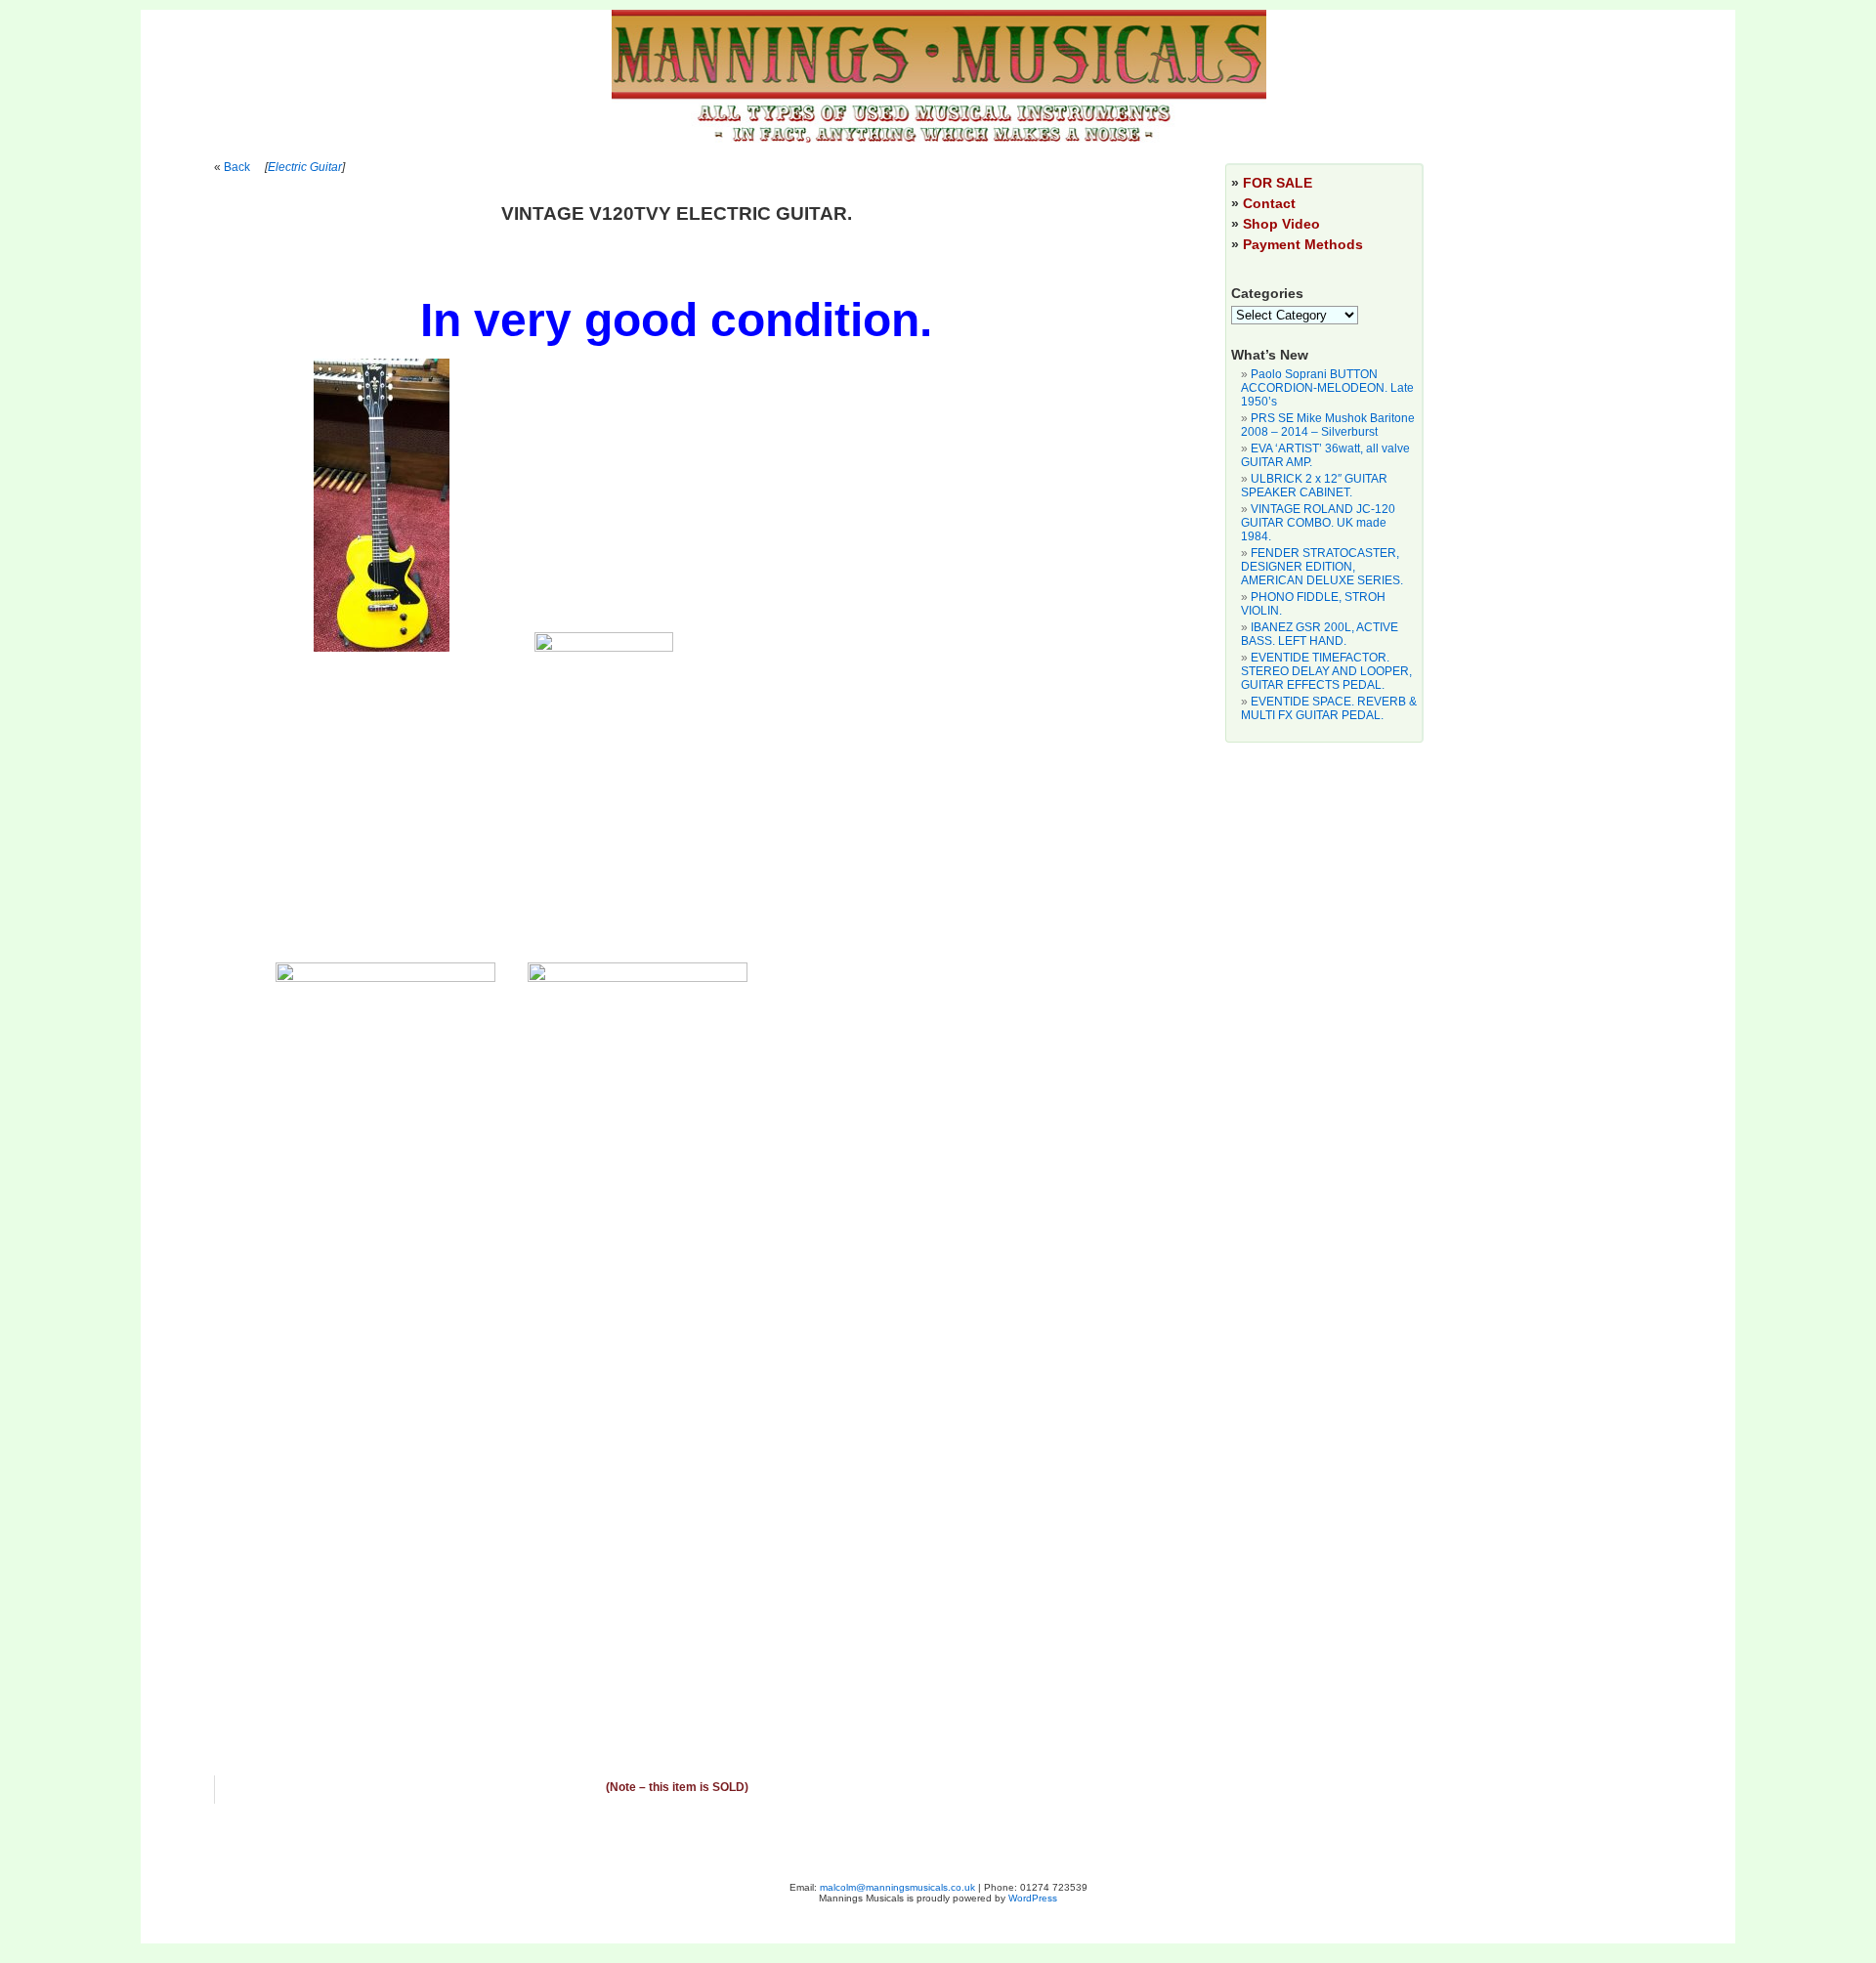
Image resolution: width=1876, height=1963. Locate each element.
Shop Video (1281, 224)
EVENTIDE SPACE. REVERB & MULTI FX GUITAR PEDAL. (1329, 708)
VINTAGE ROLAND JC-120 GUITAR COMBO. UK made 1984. (1318, 523)
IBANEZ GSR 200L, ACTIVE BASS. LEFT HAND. (1320, 634)
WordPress (1033, 1898)
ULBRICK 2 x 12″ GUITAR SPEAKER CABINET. (1314, 486)
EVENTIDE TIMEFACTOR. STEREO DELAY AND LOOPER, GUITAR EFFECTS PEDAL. (1326, 671)
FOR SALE (1278, 183)
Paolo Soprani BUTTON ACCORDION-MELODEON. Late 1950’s (1327, 388)
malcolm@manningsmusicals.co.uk (897, 1887)
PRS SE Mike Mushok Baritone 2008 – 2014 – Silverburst (1328, 425)
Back (237, 167)
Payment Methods (1303, 244)
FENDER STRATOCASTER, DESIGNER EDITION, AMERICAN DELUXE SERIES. (1322, 567)
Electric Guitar (305, 167)
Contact (1269, 203)
